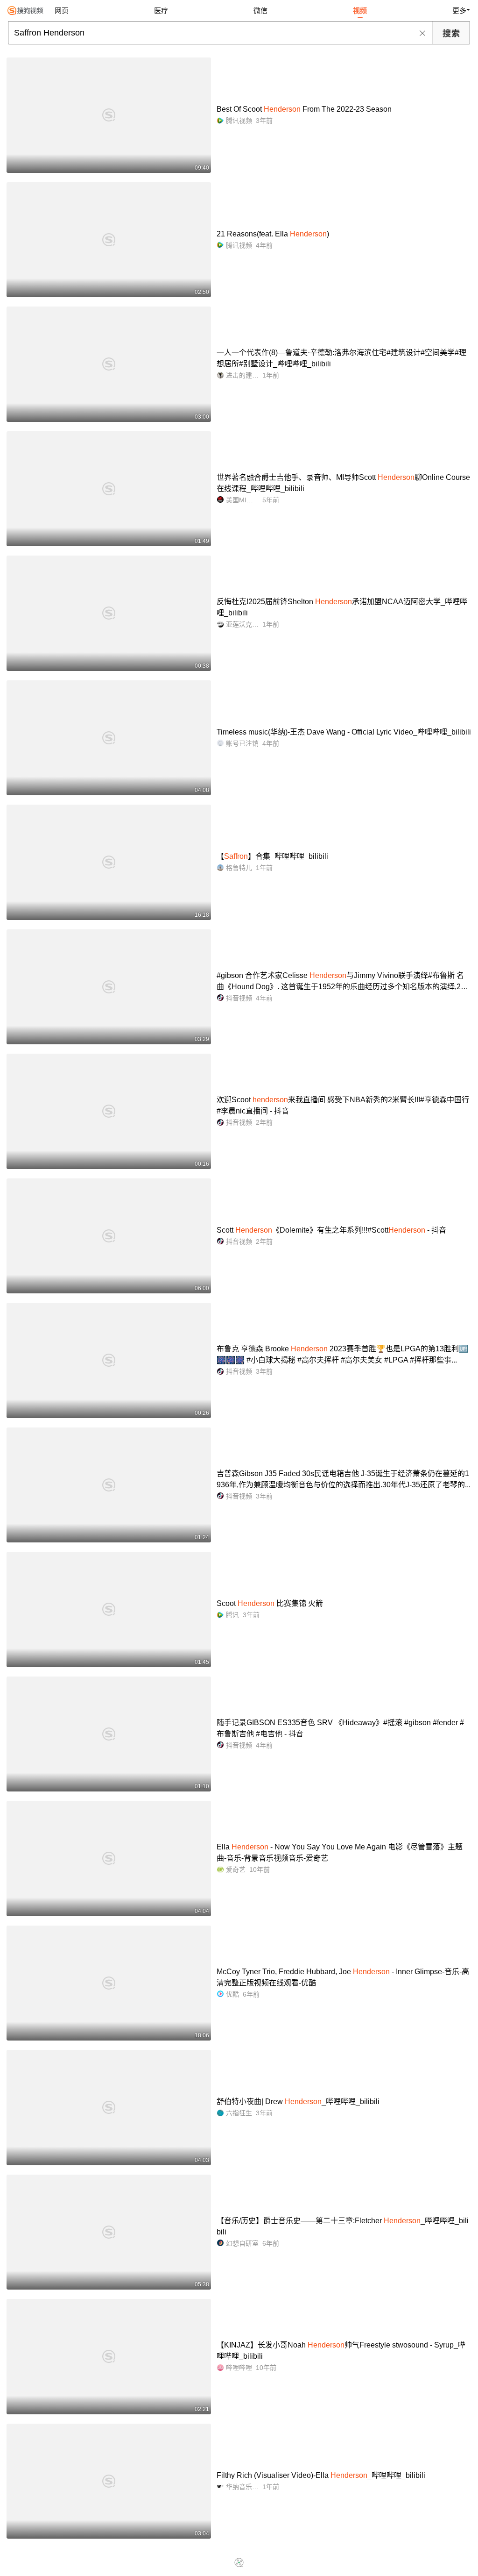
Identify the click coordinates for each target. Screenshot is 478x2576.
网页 (62, 11)
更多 (459, 11)
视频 (360, 11)
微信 (260, 11)
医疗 (161, 11)
